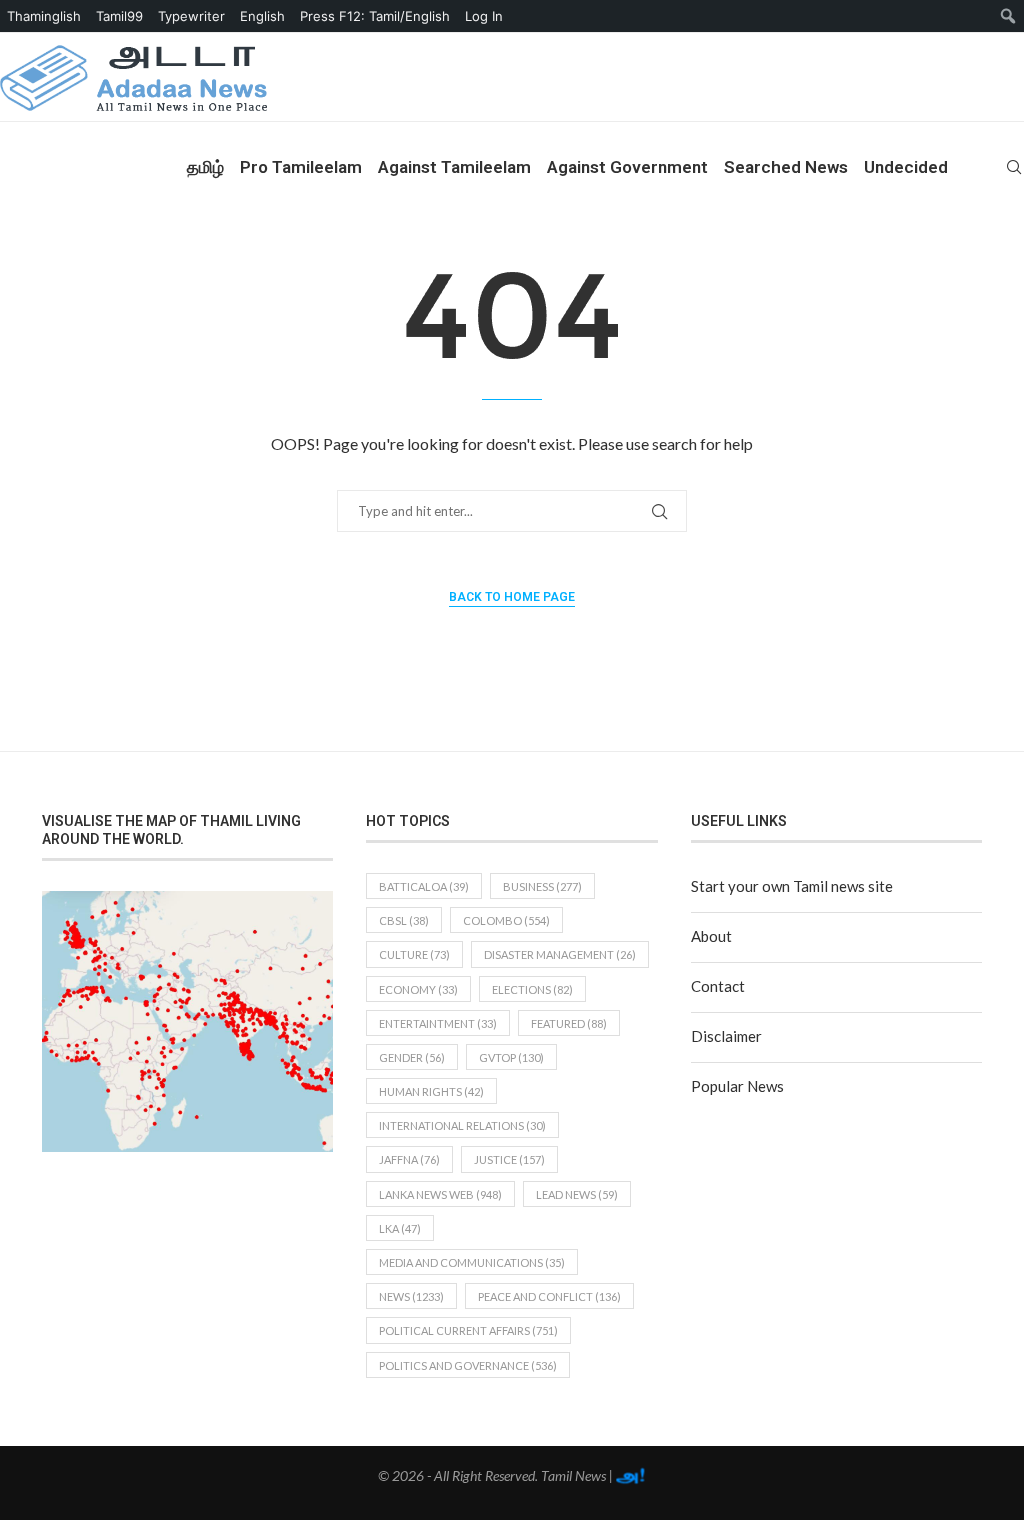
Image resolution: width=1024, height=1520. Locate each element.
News (411, 1296)
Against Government (627, 167)
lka (400, 1228)
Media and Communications (472, 1262)
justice (509, 1159)
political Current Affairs (468, 1330)
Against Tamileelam (454, 167)
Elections (532, 989)
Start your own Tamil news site (792, 886)
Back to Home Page (512, 597)
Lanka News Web (440, 1194)
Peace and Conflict (549, 1296)
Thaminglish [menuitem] (44, 16)
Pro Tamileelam (301, 167)
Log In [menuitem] (484, 16)
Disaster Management (560, 954)
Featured (569, 1023)
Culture (414, 954)
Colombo (506, 920)
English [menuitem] (262, 16)
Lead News (577, 1194)
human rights (431, 1091)
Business (542, 886)
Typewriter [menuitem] (191, 16)
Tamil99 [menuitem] (119, 16)
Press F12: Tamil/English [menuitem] (375, 16)
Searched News (786, 167)
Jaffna (409, 1159)
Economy (418, 989)
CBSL (404, 920)
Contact (718, 986)
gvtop (511, 1057)
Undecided (906, 167)
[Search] (1014, 167)
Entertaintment (438, 1023)
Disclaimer (726, 1036)
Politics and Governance (468, 1365)
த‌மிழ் (205, 167)
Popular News (737, 1086)
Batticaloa (424, 886)
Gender (412, 1057)
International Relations (462, 1125)
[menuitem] (1008, 16)
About (711, 936)
